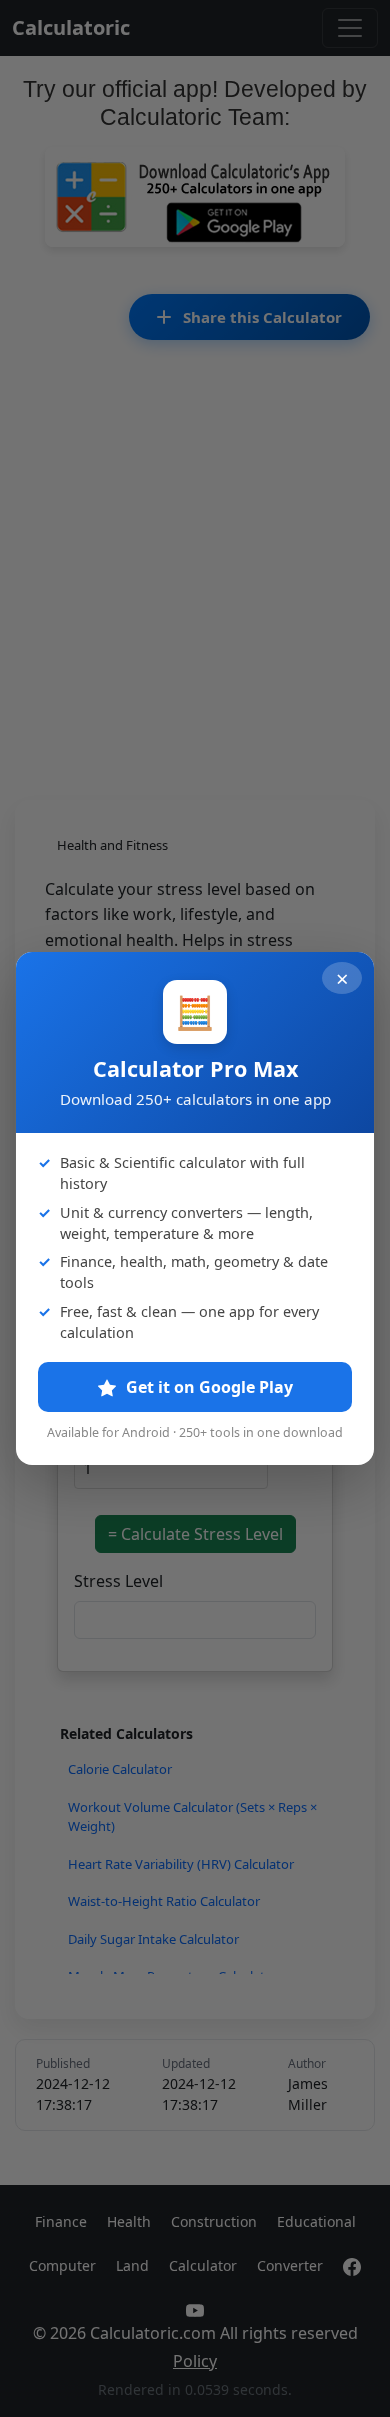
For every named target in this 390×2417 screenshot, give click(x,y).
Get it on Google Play (207, 1387)
